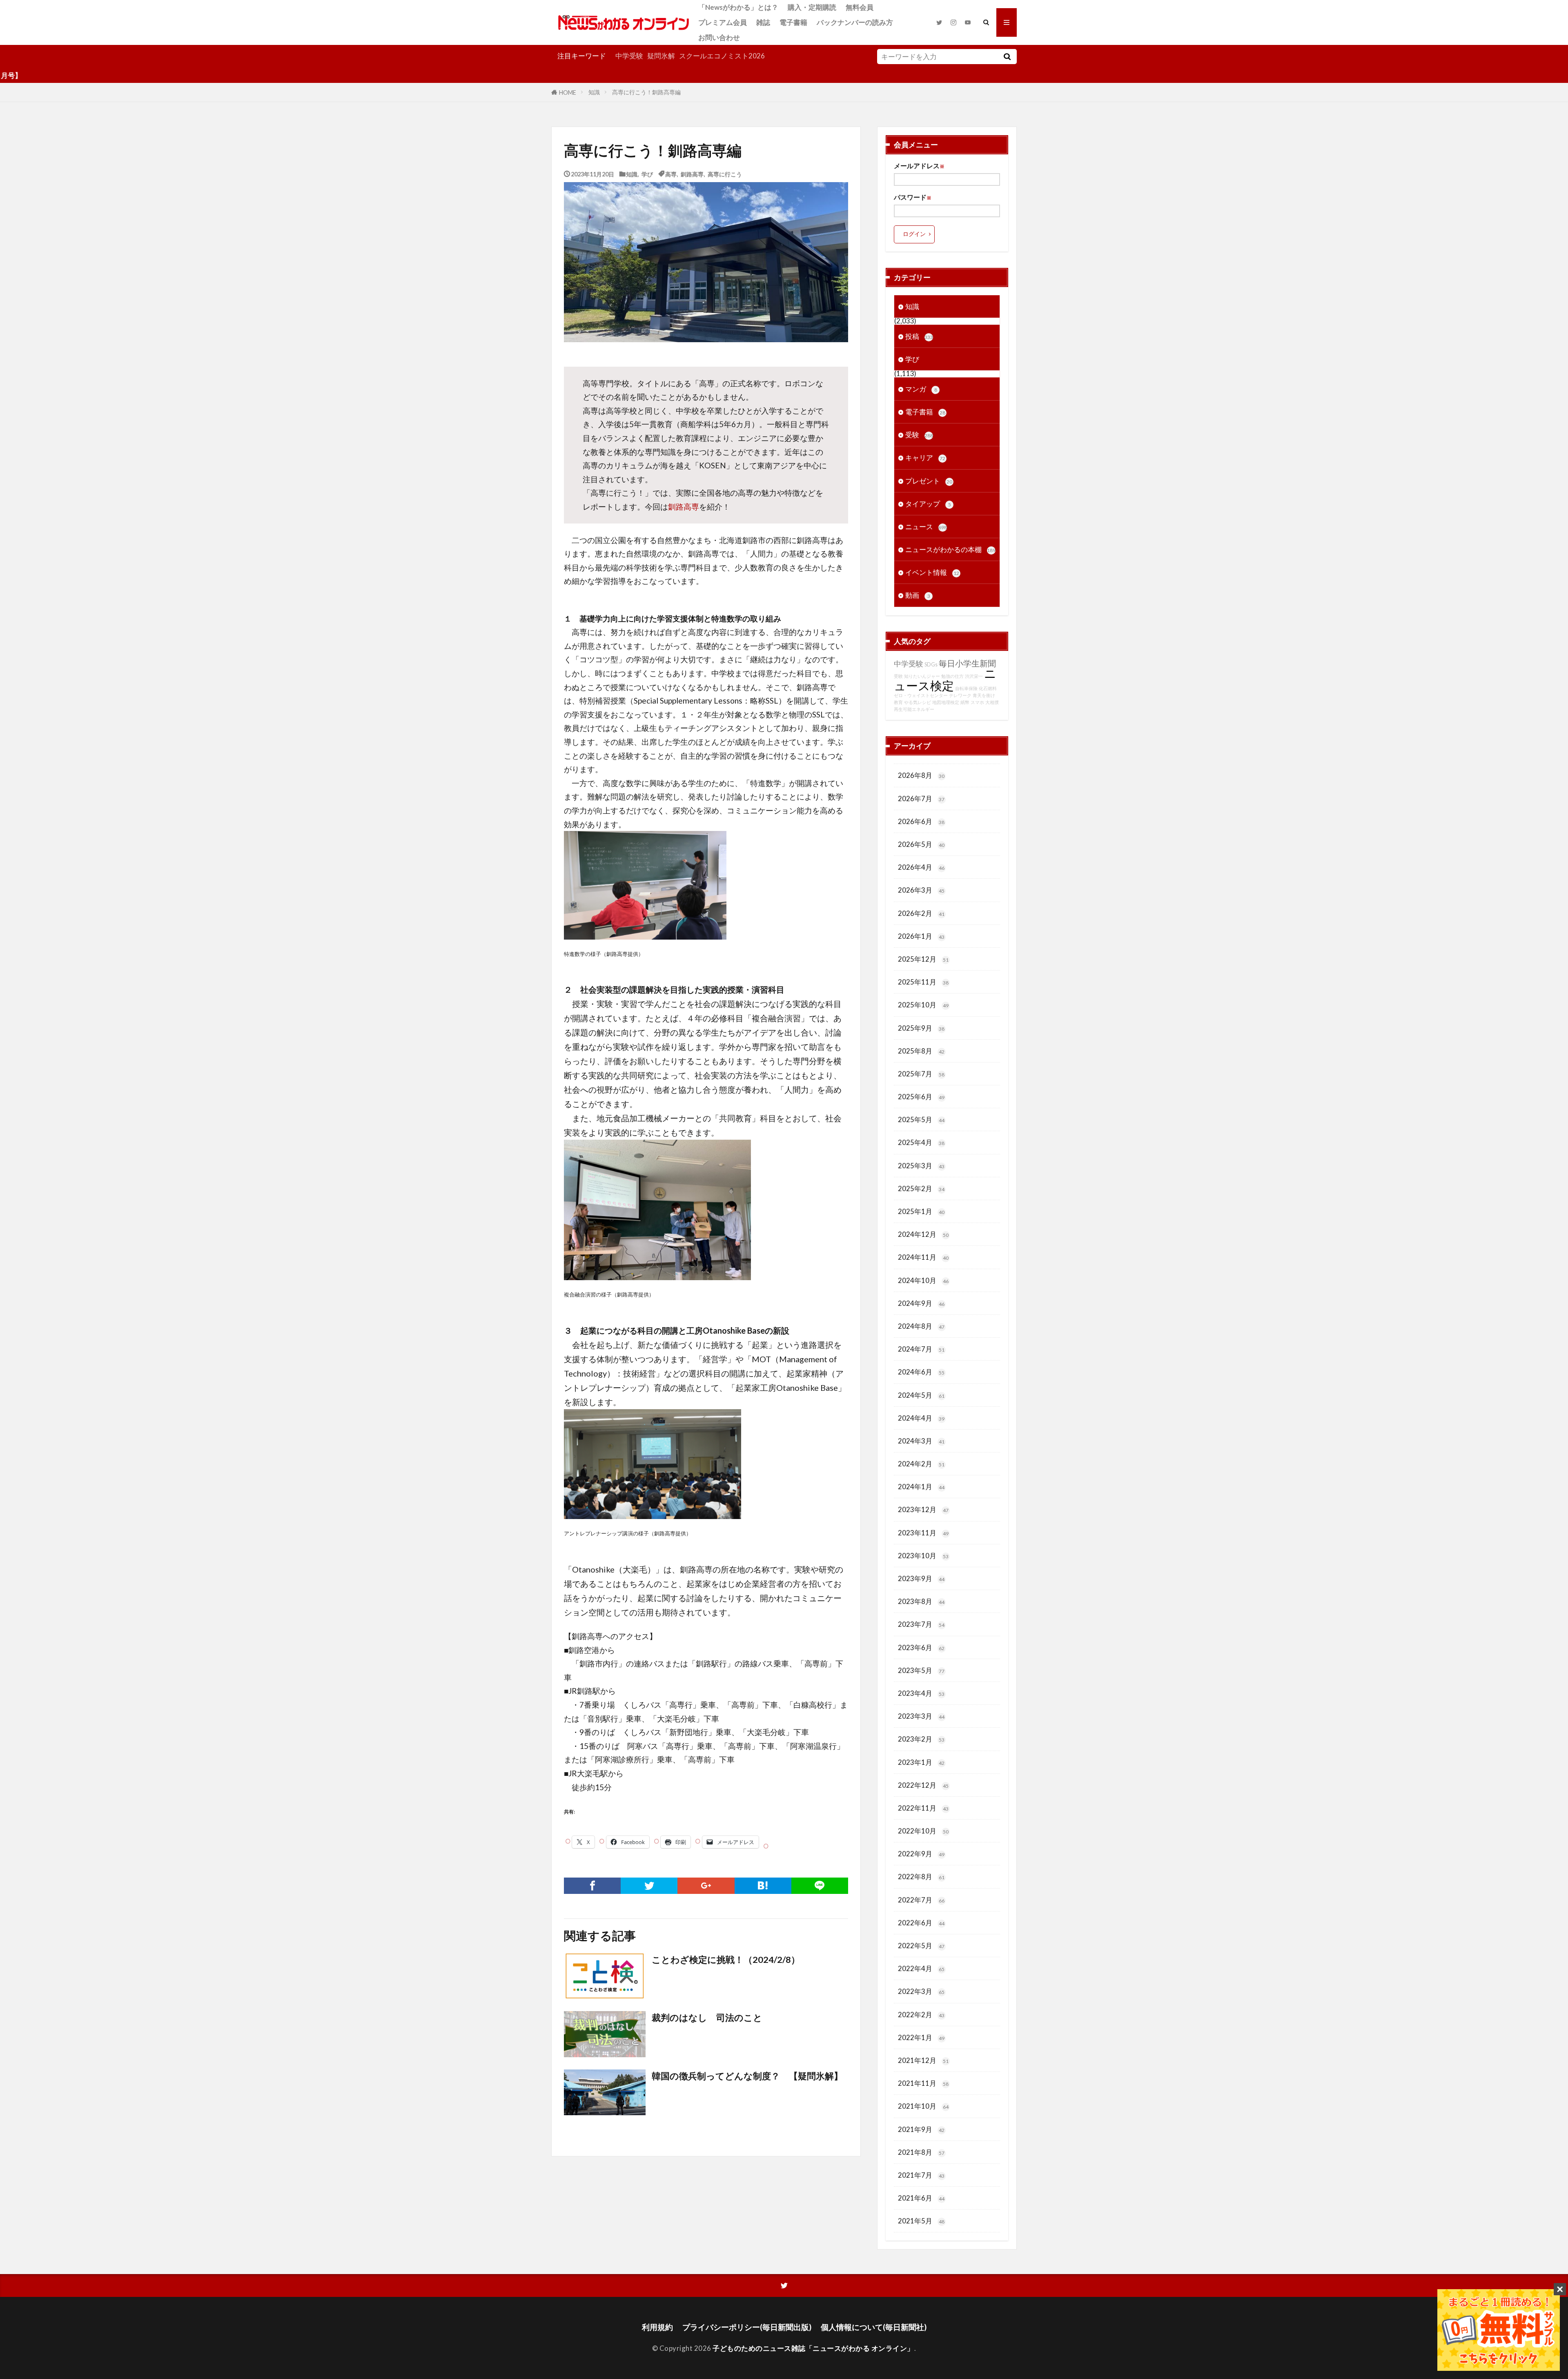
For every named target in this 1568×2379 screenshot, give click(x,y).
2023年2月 (921, 1739)
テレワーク (960, 695)
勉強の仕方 (952, 676)
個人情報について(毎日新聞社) (874, 2327)
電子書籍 (793, 22)
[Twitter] (649, 1886)
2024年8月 (921, 1326)
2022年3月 (921, 1991)
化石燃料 (988, 688)
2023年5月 (921, 1670)
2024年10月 (923, 1280)
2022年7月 (921, 1900)
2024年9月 (921, 1303)
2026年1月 (921, 936)
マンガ (921, 389)
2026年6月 (921, 821)
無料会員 (860, 7)
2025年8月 (921, 1051)
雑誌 (763, 22)
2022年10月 (923, 1831)
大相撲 (992, 702)
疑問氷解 (661, 56)
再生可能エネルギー (914, 709)
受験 (919, 435)
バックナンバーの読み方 (855, 22)
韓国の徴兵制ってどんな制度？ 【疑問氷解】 (747, 2076)
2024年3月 (921, 1441)
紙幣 (965, 702)
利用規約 (657, 2327)
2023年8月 (921, 1601)
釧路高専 (692, 174)
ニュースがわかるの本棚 (950, 549)
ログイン (914, 234)
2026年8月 (921, 775)
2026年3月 (921, 890)
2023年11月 (923, 1533)
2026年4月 (921, 867)
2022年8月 (921, 1877)
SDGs (931, 665)
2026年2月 (921, 913)
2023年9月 (921, 1578)
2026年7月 (921, 799)
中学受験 (629, 56)
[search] (1007, 57)
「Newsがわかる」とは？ (738, 7)
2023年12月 (923, 1509)
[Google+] (706, 1886)
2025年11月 (923, 982)
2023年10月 (923, 1556)
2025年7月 (921, 1074)
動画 (918, 595)
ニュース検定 (945, 679)
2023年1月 (921, 1762)
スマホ (977, 702)
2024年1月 (921, 1487)
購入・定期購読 (812, 7)
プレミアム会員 (723, 22)
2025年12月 (923, 959)
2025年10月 (923, 1005)
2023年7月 (921, 1624)
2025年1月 (921, 1211)
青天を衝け (984, 695)
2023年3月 (921, 1716)
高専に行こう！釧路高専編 (646, 92)
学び (647, 174)
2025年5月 (921, 1119)
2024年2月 (921, 1464)
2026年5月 (921, 844)
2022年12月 (923, 1785)
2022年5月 (921, 1946)
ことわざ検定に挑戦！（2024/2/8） (726, 1960)
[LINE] (820, 1886)
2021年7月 (921, 2175)
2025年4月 (921, 1142)
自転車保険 (966, 688)
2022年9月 (921, 1854)
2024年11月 (923, 1257)
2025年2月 (921, 1188)
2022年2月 (921, 2015)
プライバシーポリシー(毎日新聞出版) (747, 2327)
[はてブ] (763, 1886)
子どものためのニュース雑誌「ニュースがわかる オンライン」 (813, 2348)
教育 (898, 702)
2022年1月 (921, 2037)
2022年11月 (923, 1808)
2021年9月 (921, 2129)
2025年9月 (921, 1028)
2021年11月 (923, 2083)
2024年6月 (921, 1372)
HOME (568, 92)
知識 (594, 92)
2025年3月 (921, 1166)
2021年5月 (921, 2221)
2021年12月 (923, 2060)
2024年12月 (923, 1234)
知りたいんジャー (922, 676)
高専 (671, 174)
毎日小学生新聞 (967, 663)
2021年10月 (923, 2106)
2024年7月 (921, 1349)
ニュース (926, 527)
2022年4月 (921, 1968)
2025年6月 (921, 1097)
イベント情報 (932, 572)
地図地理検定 (946, 702)
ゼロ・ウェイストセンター (921, 695)
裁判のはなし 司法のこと (707, 2018)
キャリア (925, 458)
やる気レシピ (918, 702)
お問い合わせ (719, 37)
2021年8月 (921, 2152)
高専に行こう (725, 174)
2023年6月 (921, 1647)
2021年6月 (921, 2198)
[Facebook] (592, 1886)
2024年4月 (921, 1418)
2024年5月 (921, 1395)
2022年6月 (921, 1923)
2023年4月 (921, 1693)
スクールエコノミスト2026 (722, 56)
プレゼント (929, 481)
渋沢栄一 (974, 676)
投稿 (919, 336)
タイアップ (928, 504)
